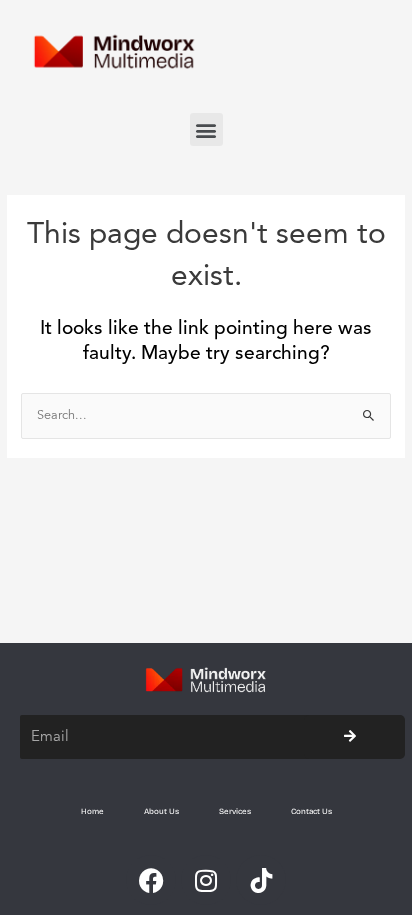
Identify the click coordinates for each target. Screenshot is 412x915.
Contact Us (311, 811)
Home (92, 811)
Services (235, 811)
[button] (206, 129)
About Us (161, 811)
